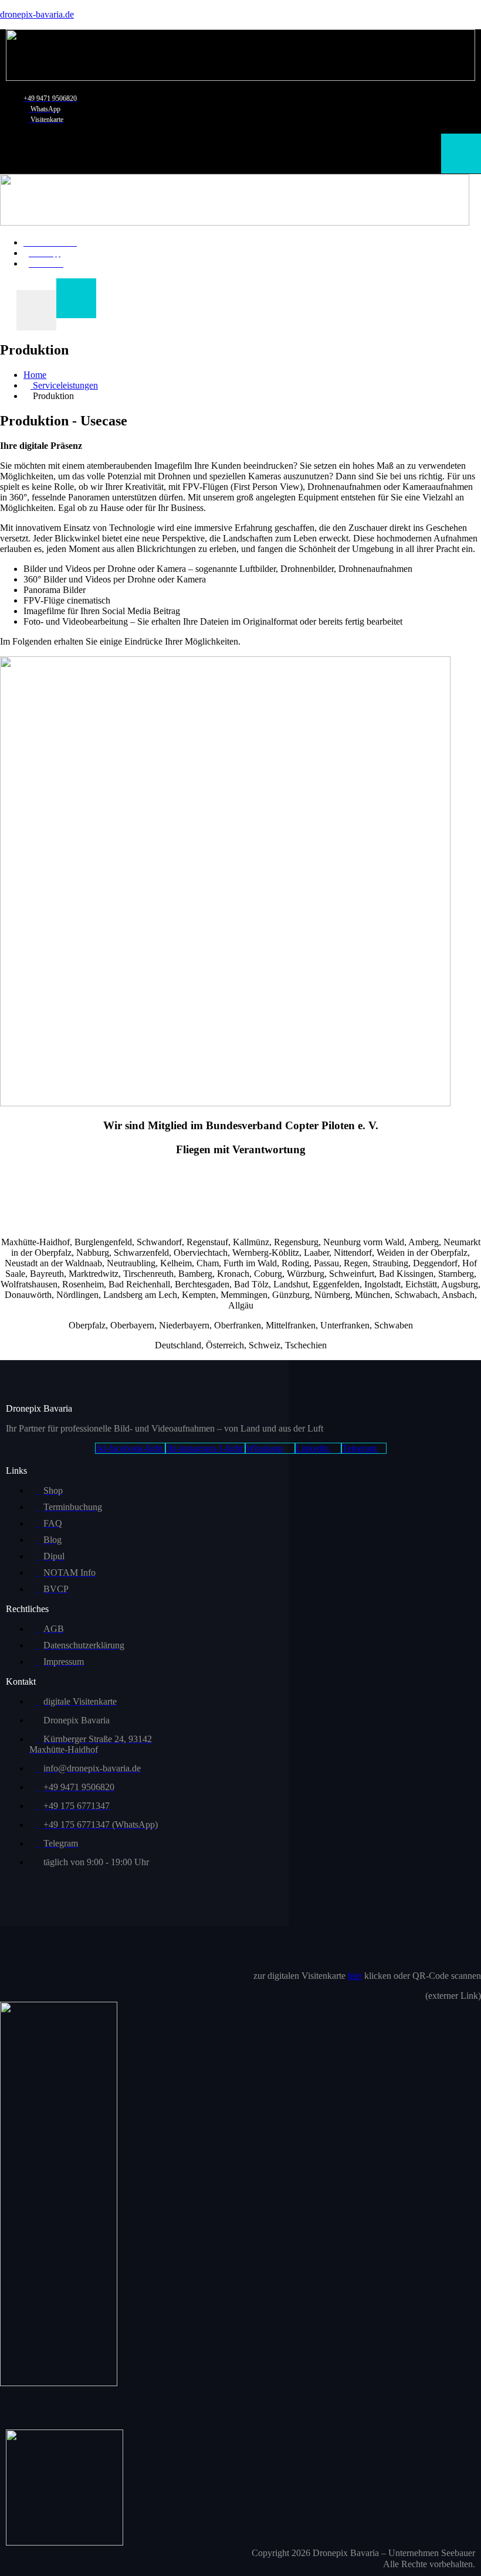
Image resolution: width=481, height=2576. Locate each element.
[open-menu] (461, 154)
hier (355, 1976)
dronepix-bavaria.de (37, 14)
